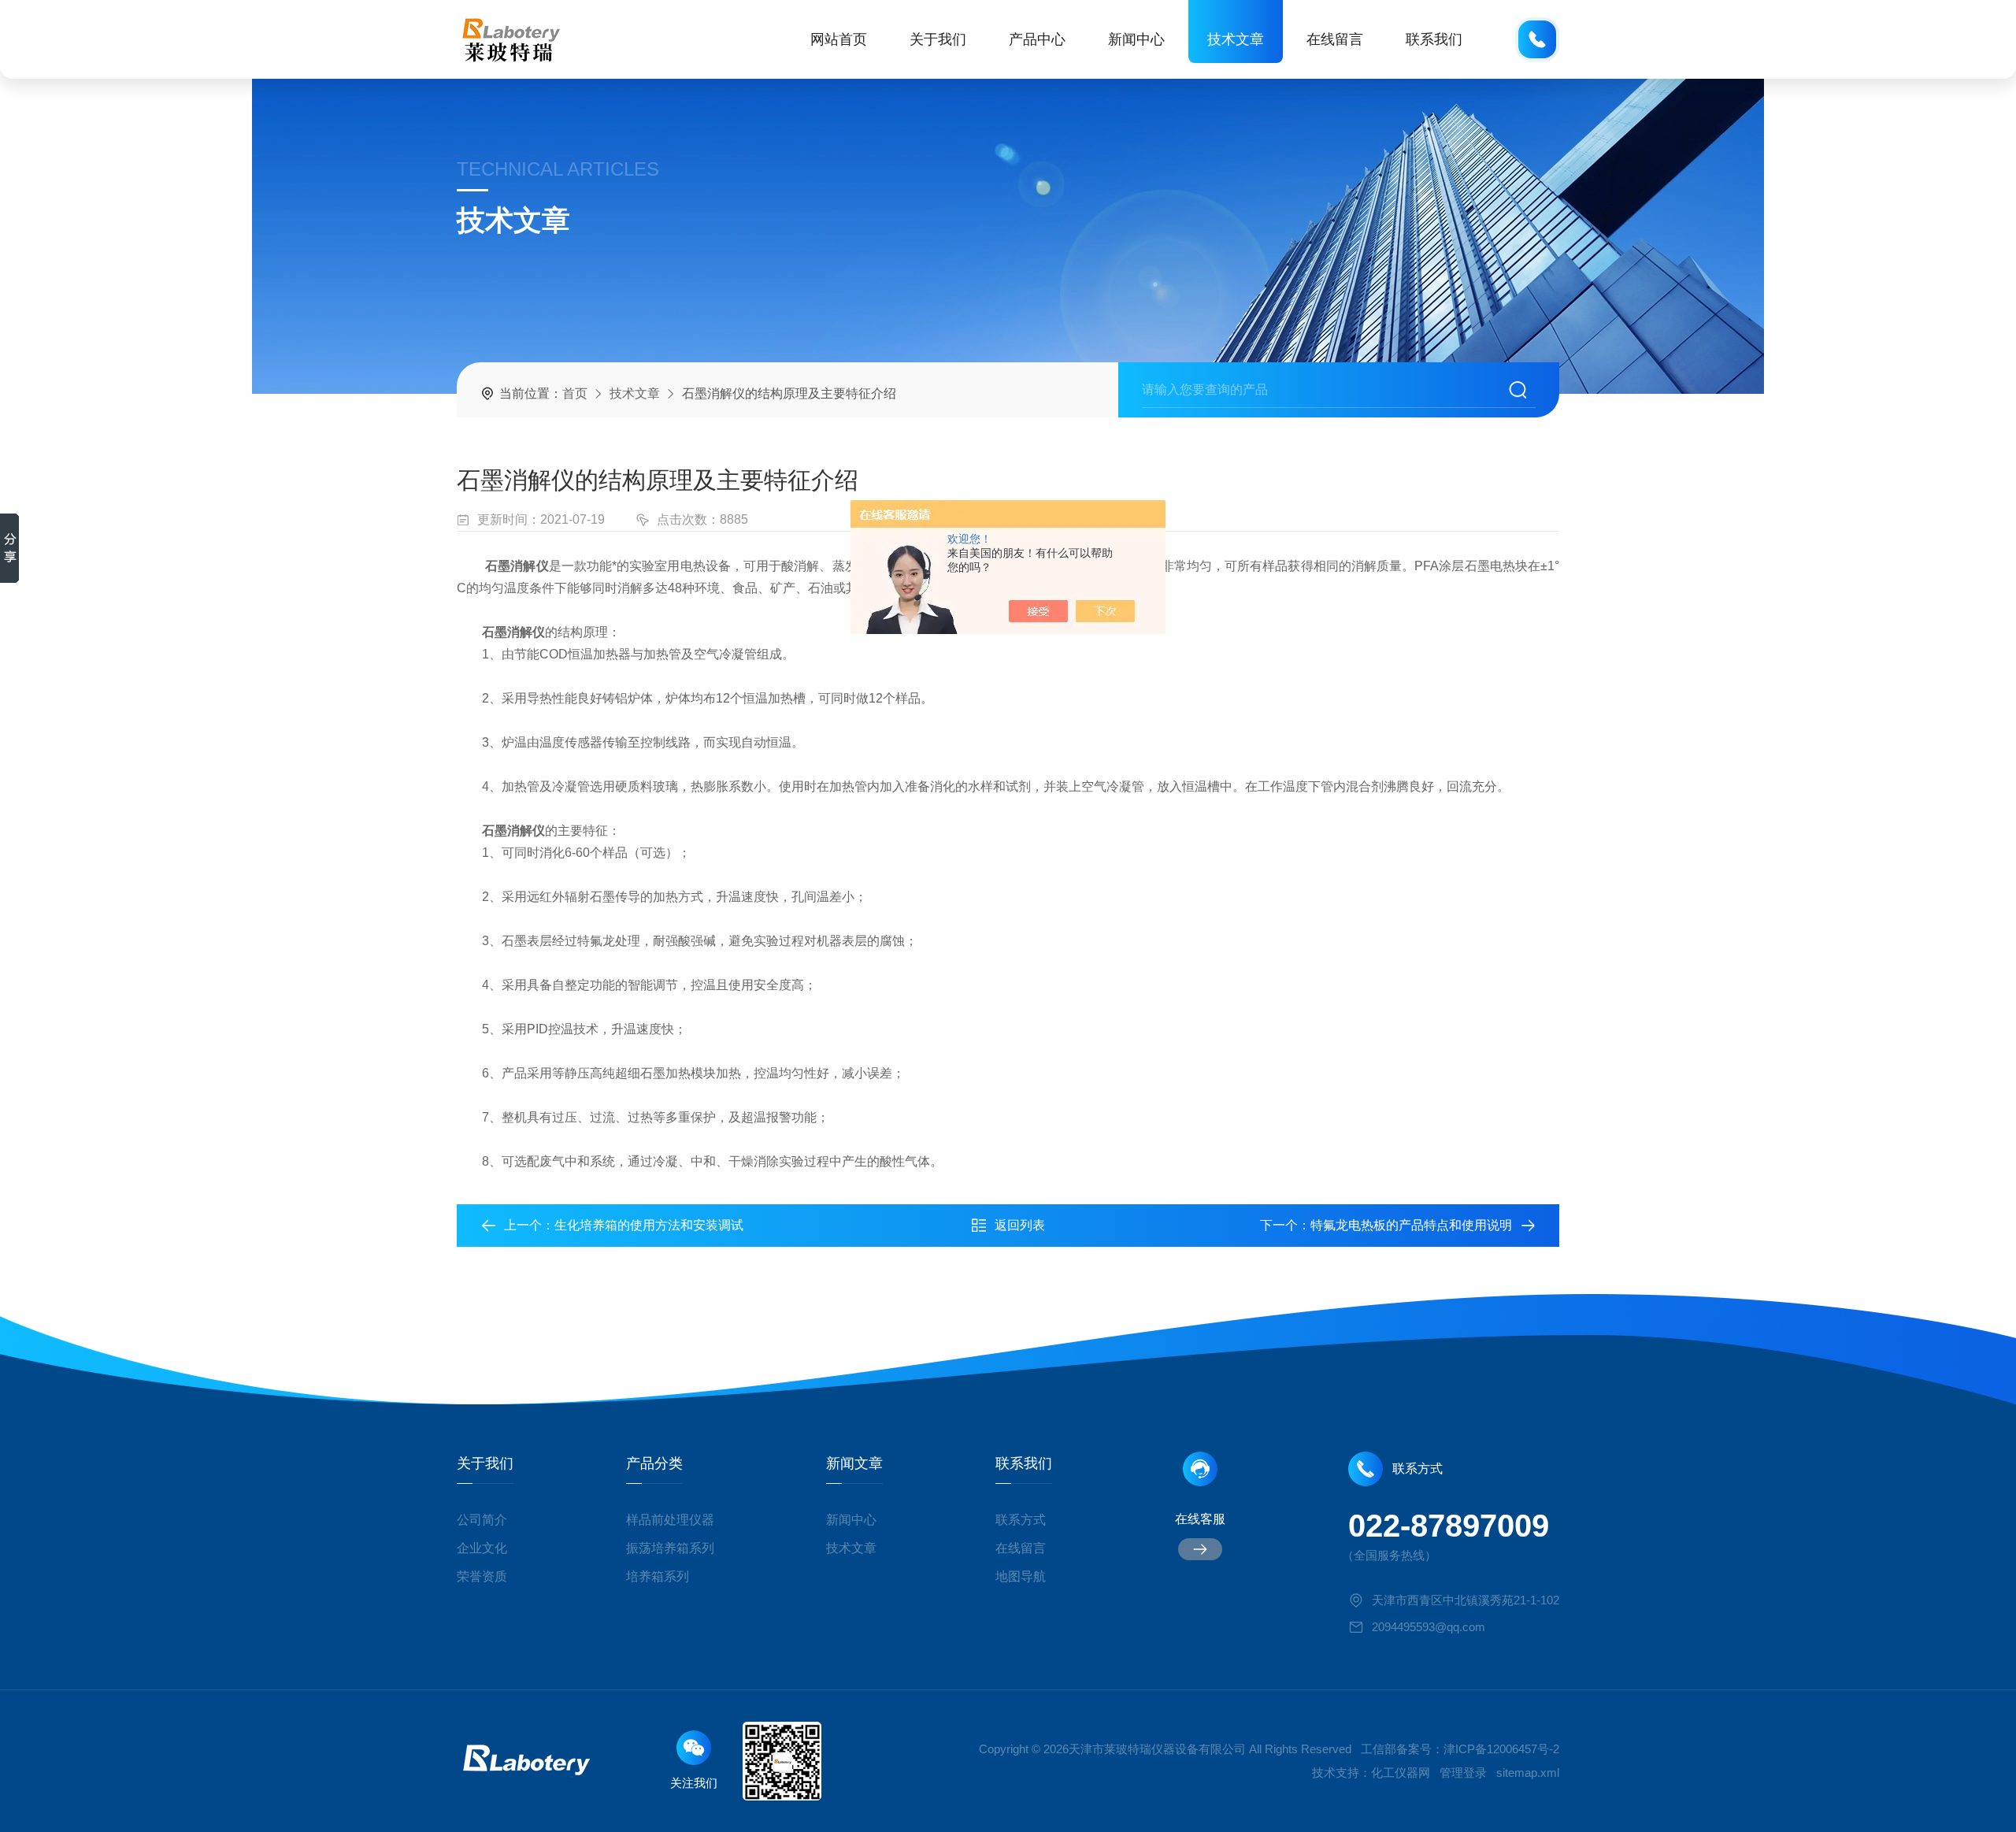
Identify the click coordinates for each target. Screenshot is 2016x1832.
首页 (575, 393)
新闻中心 (1136, 39)
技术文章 (1236, 39)
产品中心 (1037, 39)
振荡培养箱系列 (670, 1548)
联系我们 (1434, 39)
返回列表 (1020, 1225)
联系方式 (1021, 1520)
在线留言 (1335, 39)
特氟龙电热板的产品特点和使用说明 (1411, 1225)
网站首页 (839, 39)
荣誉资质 (482, 1576)
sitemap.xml (1528, 1773)
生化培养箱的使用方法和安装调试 (649, 1225)
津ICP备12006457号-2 (1501, 1749)
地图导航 (1021, 1576)
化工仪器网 (1401, 1773)
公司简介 (482, 1520)
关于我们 (938, 39)
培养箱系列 (658, 1576)
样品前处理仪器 (670, 1520)
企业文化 (482, 1548)
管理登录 (1463, 1773)
